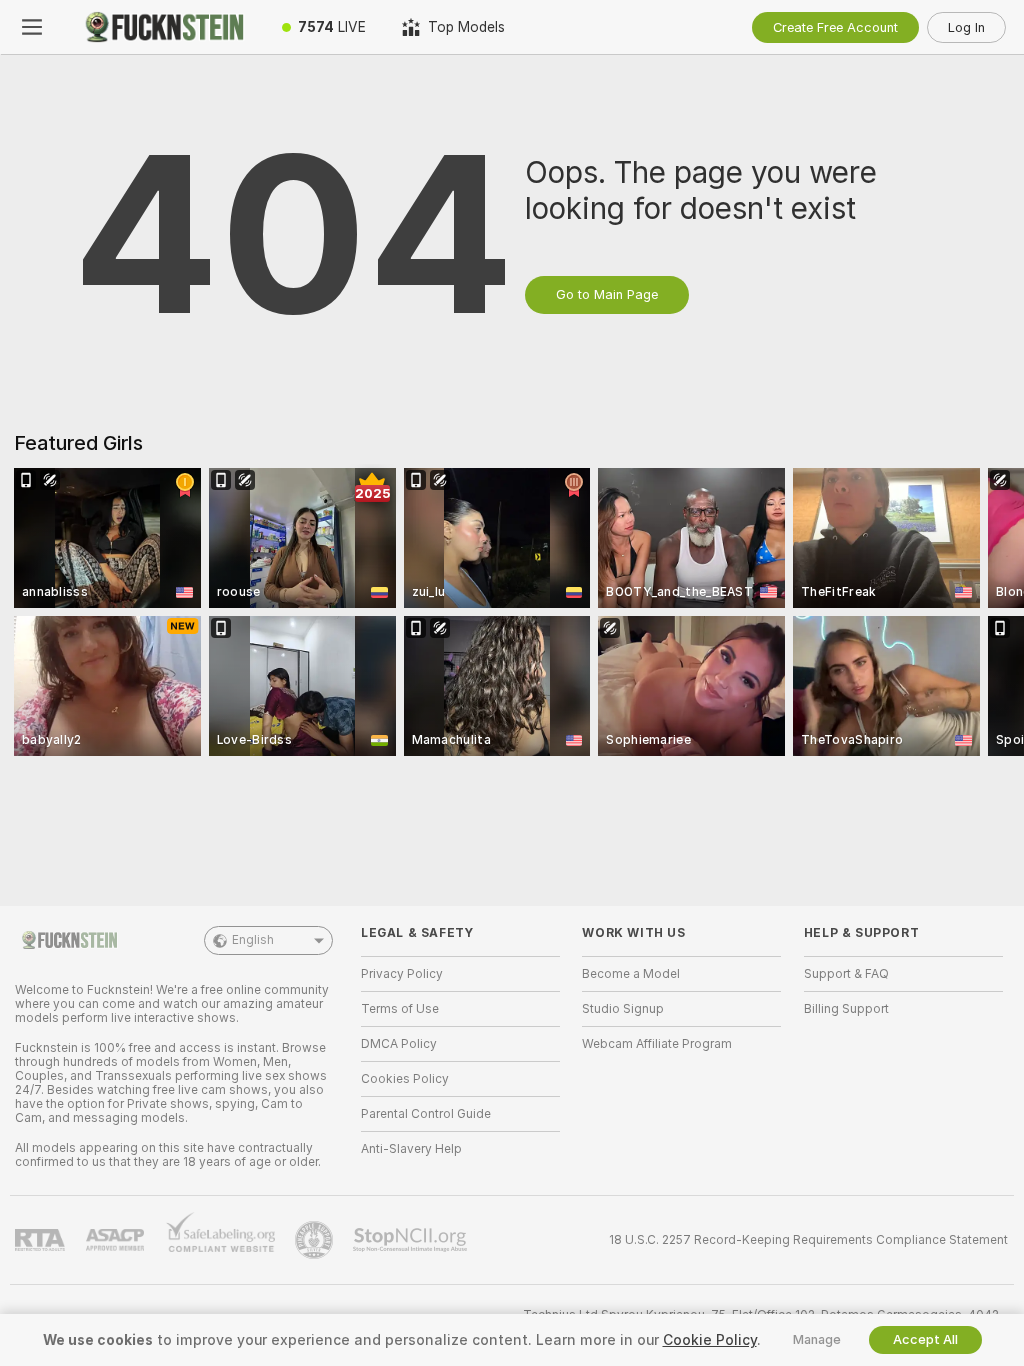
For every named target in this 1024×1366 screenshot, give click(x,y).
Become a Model (631, 974)
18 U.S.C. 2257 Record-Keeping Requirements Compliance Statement (808, 1240)
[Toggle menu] (32, 27)
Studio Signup (623, 1009)
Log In (966, 27)
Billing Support (846, 1009)
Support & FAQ (846, 974)
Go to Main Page (607, 294)
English (253, 940)
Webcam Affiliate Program (657, 1044)
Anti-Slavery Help (411, 1149)
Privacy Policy (402, 974)
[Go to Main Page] (164, 27)
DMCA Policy (399, 1044)
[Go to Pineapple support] (316, 1240)
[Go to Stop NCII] (412, 1240)
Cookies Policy (405, 1079)
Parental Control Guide (426, 1114)
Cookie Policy (710, 1340)
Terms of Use (400, 1009)
